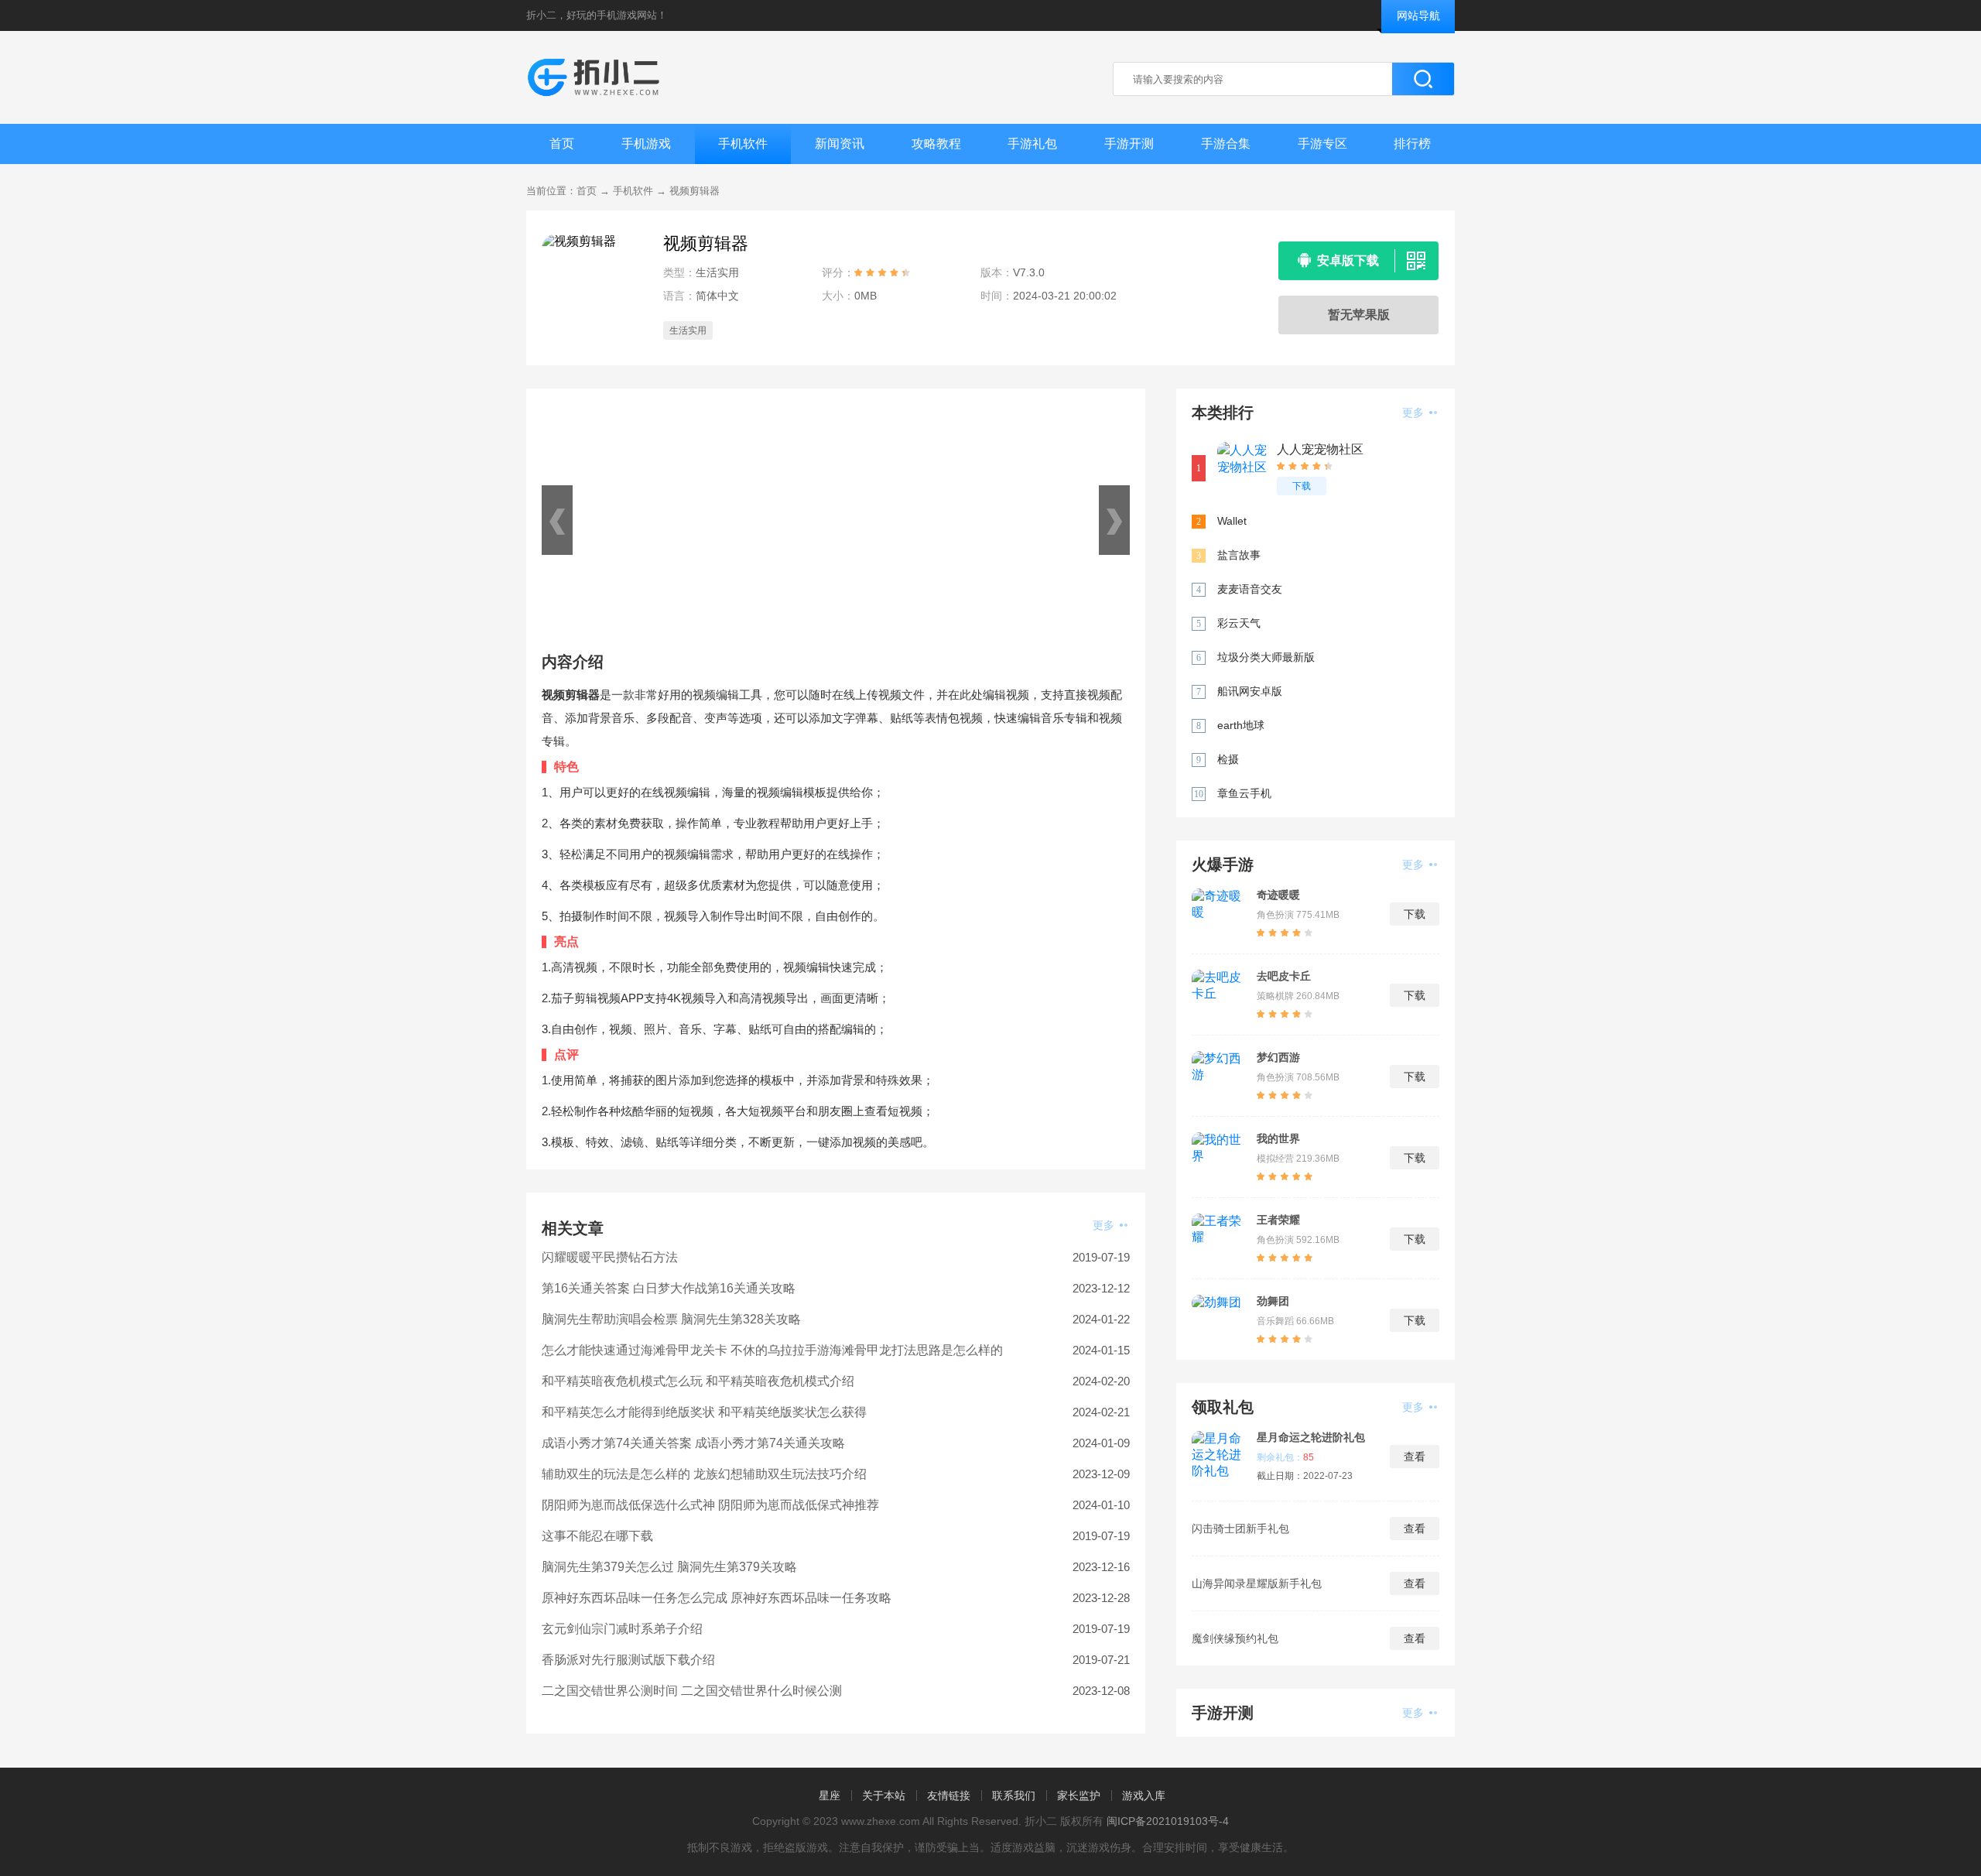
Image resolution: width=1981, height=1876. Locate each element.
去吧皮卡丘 (1284, 976)
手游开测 (1129, 144)
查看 (1415, 1457)
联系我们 (1014, 1796)
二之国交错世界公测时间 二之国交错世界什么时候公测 (692, 1691)
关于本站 (884, 1796)
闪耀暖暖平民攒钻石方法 (610, 1257)
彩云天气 (1239, 623)
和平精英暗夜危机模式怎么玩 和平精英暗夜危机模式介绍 (698, 1381)
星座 (830, 1796)
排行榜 (1412, 144)
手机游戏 (646, 144)
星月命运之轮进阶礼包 (1311, 1437)
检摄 (1228, 759)
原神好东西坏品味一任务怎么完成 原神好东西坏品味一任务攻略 (717, 1598)
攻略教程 (936, 144)
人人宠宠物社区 (1320, 449)
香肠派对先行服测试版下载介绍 (628, 1660)
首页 (562, 144)
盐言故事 (1239, 555)
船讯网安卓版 (1250, 691)
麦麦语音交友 (1250, 589)
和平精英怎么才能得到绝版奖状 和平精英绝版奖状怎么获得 (704, 1412)
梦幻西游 (1278, 1057)
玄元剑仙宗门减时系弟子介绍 (622, 1629)
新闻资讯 (840, 144)
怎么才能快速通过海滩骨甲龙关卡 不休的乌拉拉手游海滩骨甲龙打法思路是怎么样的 (772, 1350)
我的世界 (1278, 1138)
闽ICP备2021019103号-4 (1168, 1821)
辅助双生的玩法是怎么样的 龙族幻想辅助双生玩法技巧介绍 (704, 1474)
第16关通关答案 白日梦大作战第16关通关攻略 (669, 1288)
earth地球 (1241, 725)
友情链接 (949, 1796)
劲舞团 (1273, 1301)
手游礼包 (1032, 144)
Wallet (1232, 521)
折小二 (541, 15)
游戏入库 (1144, 1796)
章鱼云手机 (1244, 793)
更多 (1105, 1225)
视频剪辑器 (695, 191)
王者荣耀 (1278, 1220)
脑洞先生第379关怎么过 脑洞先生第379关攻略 (669, 1567)
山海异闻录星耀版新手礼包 (1257, 1583)
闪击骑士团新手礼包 (1240, 1529)
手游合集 (1226, 144)
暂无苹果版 (1359, 315)
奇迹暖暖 (1278, 895)
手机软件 (743, 144)
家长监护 (1079, 1796)
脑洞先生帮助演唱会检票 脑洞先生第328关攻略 (671, 1319)
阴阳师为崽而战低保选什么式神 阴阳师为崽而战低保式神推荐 (710, 1505)
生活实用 (688, 330)
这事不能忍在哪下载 (597, 1536)
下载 (1302, 486)
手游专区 (1322, 144)
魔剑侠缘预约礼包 (1235, 1638)
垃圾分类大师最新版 (1266, 657)
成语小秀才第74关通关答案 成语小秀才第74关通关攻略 (693, 1443)
